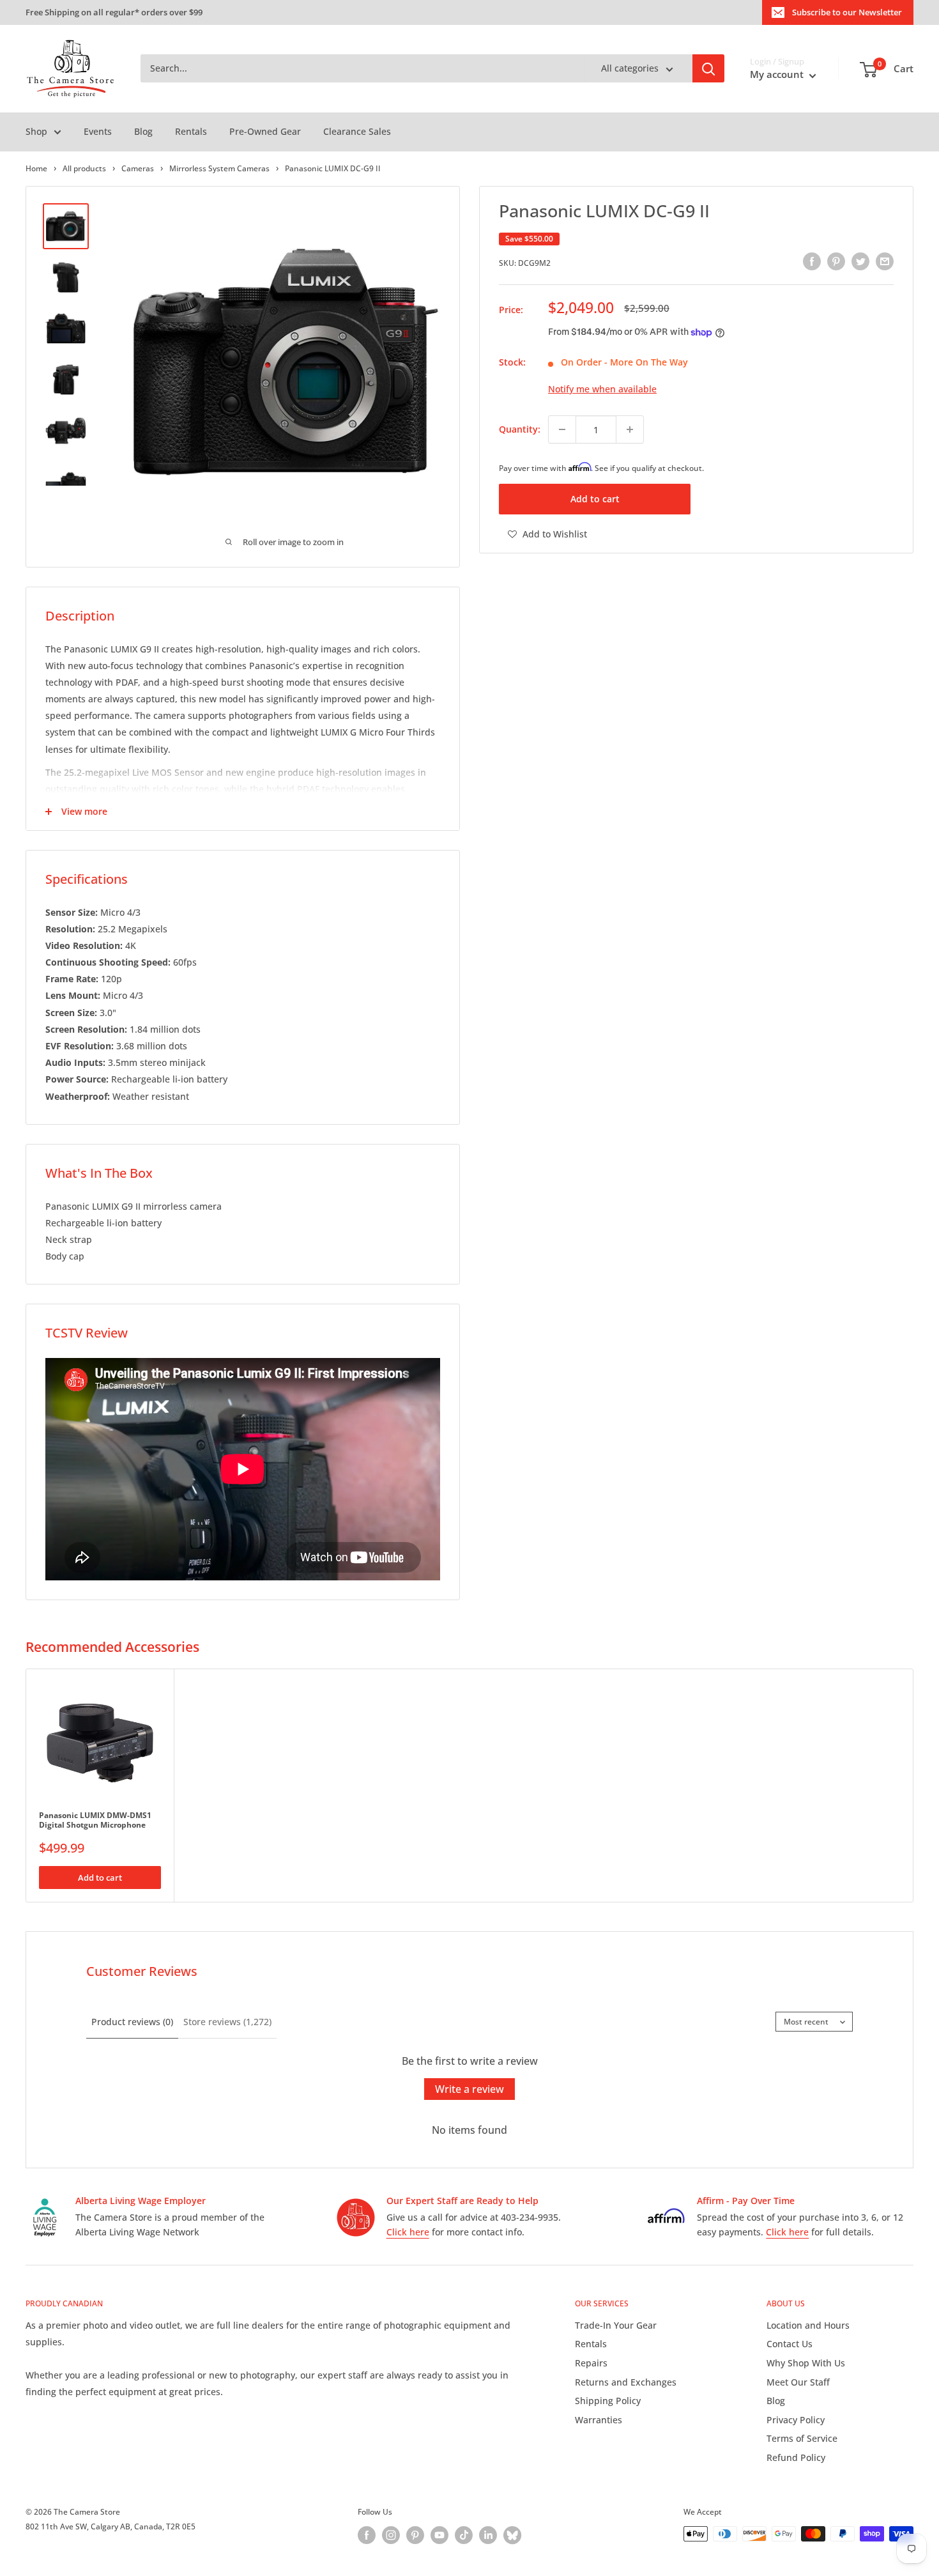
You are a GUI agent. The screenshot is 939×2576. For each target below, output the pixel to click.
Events (98, 131)
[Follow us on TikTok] (464, 2535)
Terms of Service (802, 2438)
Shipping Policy (608, 2401)
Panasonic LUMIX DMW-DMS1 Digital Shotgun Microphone (95, 1820)
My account (778, 75)
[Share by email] (885, 261)
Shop (36, 131)
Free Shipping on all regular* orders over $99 (114, 12)
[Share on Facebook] (812, 261)
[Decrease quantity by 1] (562, 429)
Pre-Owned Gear (265, 131)
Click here (408, 2232)
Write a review (469, 2089)
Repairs (591, 2363)
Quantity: (520, 429)
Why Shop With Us (806, 2363)
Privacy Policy (796, 2420)
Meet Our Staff (798, 2382)
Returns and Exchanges (626, 2382)
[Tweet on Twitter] (860, 261)
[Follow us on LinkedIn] (488, 2535)
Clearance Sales (357, 131)
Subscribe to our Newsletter (847, 12)
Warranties (599, 2420)
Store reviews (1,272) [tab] (227, 2022)
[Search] (708, 69)
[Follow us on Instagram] (391, 2535)
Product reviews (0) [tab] (132, 2022)
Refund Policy (796, 2457)
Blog (143, 131)
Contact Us (790, 2344)
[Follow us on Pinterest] (415, 2535)
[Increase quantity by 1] (630, 429)
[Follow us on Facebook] (367, 2535)
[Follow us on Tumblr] (512, 2535)
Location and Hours (808, 2325)
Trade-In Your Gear (616, 2325)
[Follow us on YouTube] (439, 2535)
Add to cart (595, 499)
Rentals (191, 131)
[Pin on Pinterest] (836, 261)
